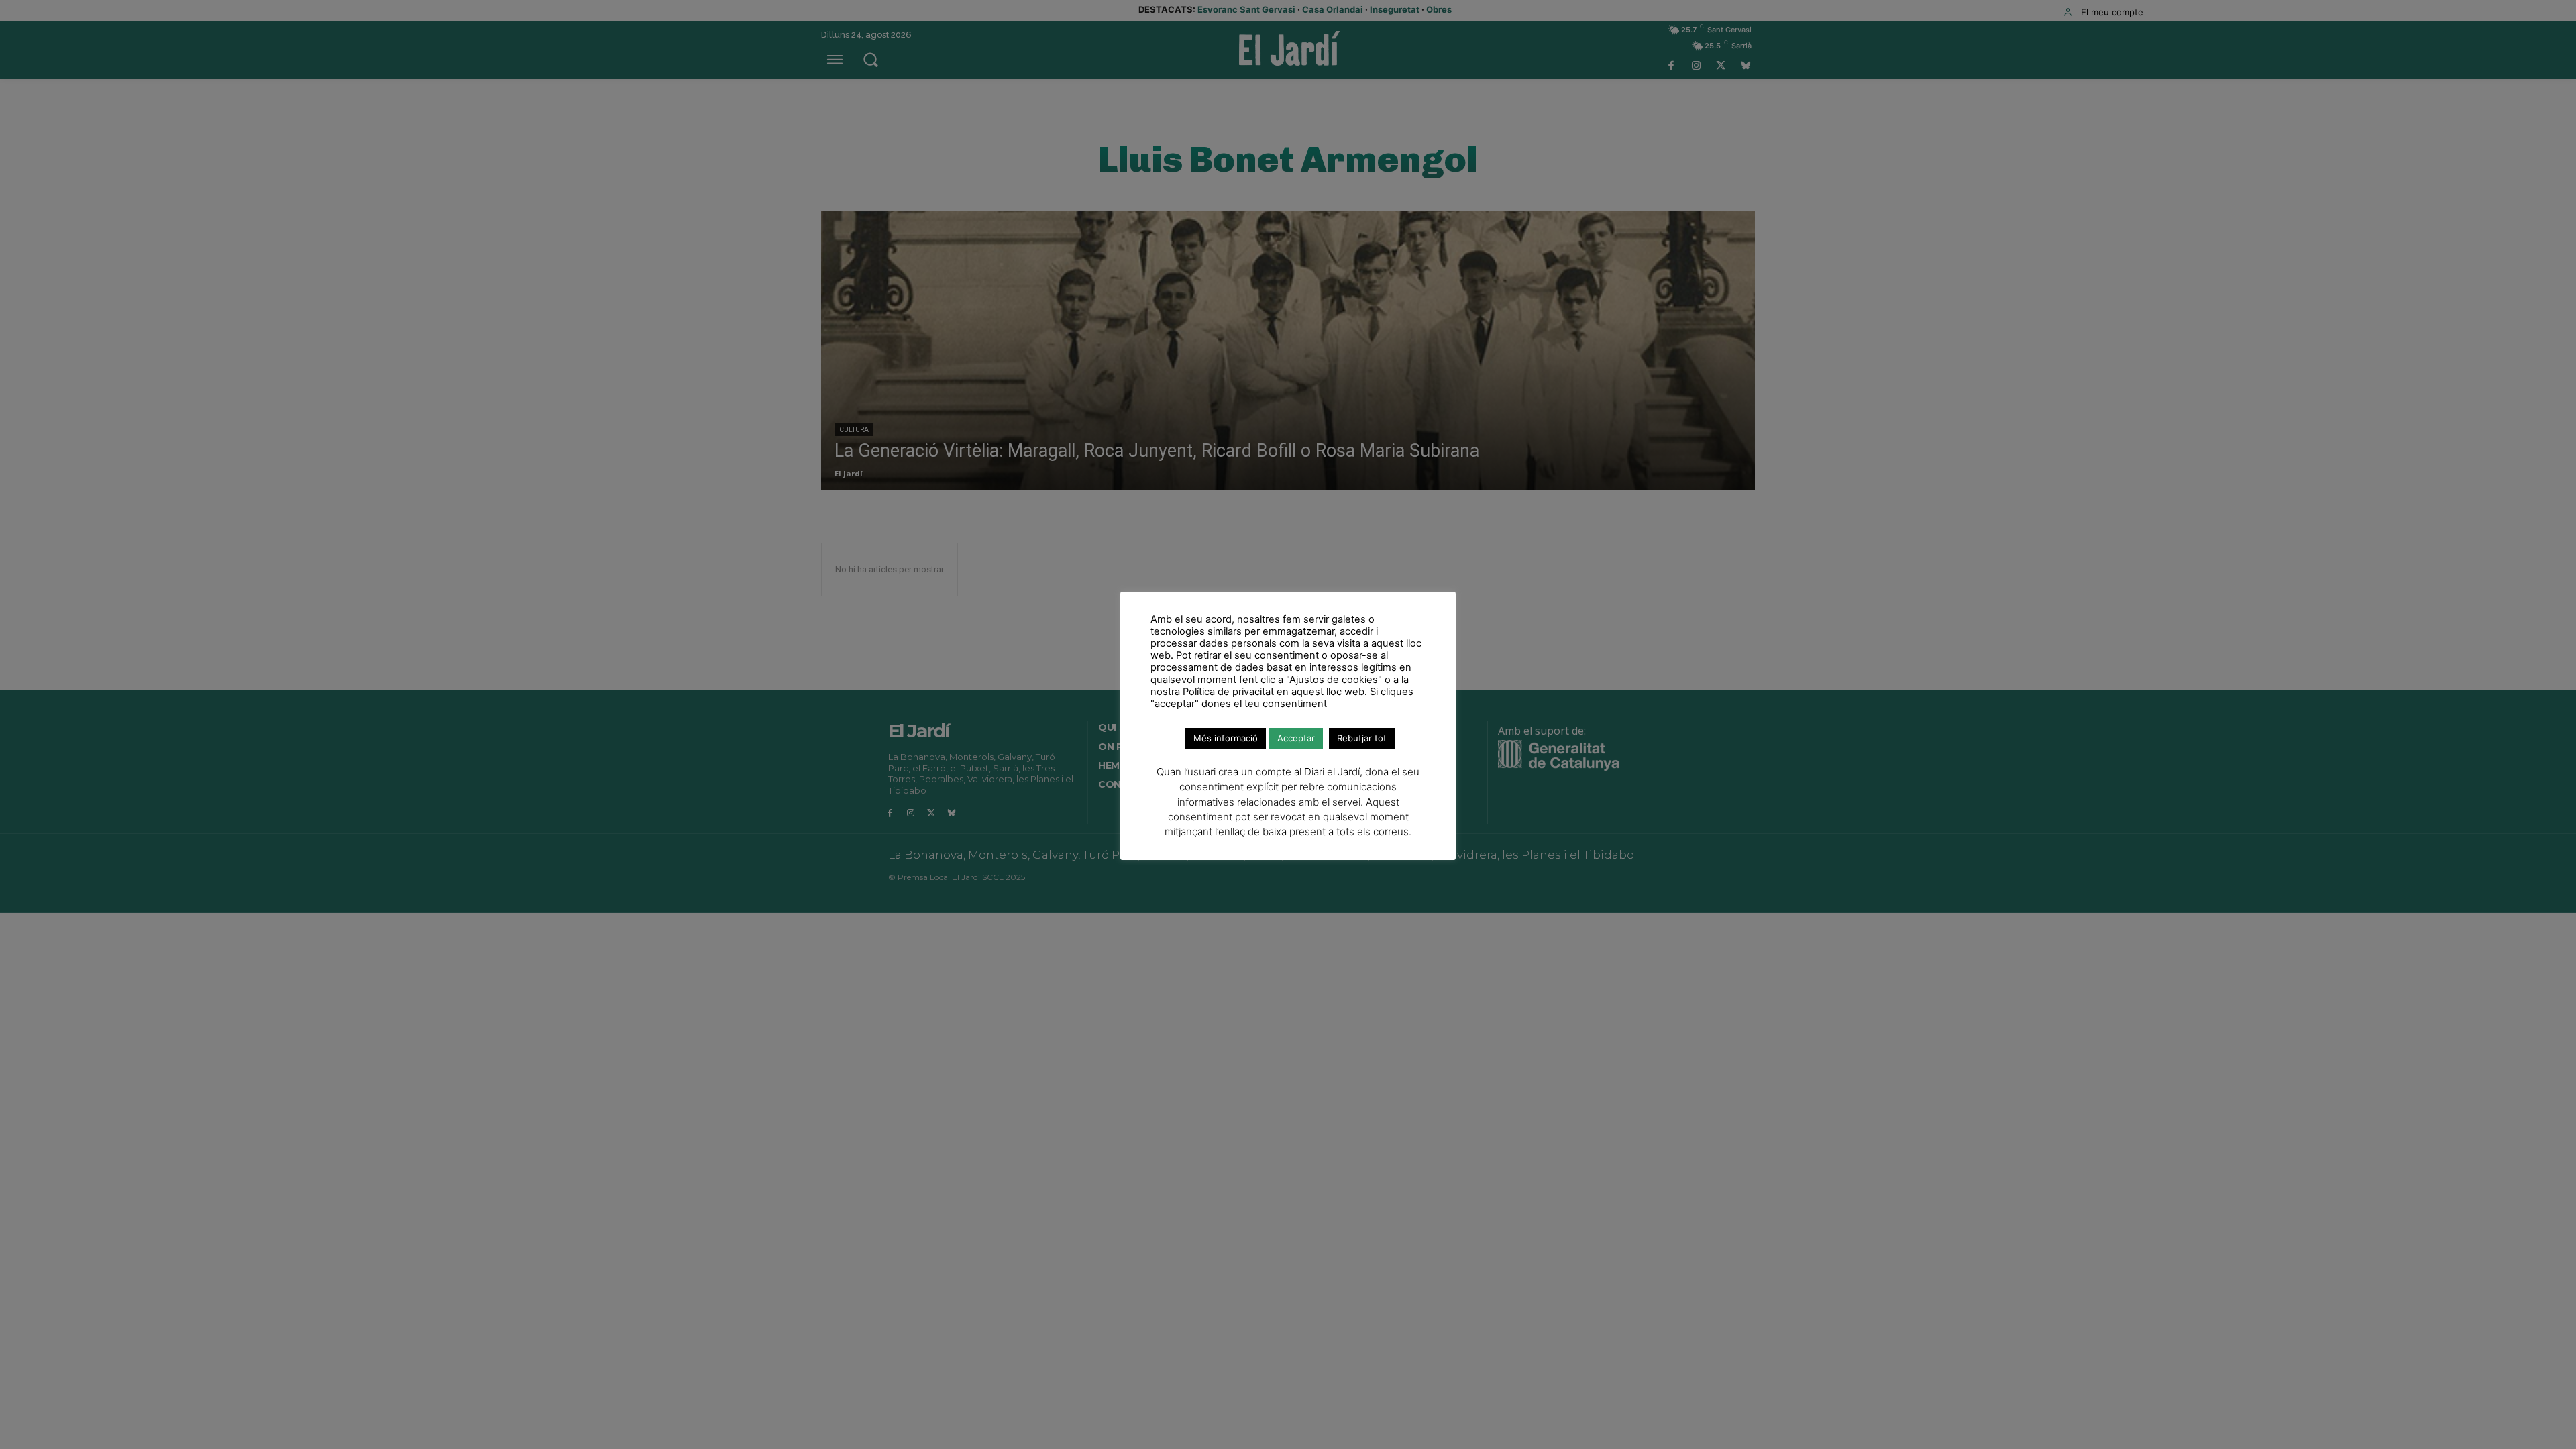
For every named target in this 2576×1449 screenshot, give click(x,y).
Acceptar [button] (1296, 738)
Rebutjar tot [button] (1362, 738)
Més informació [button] (1226, 738)
